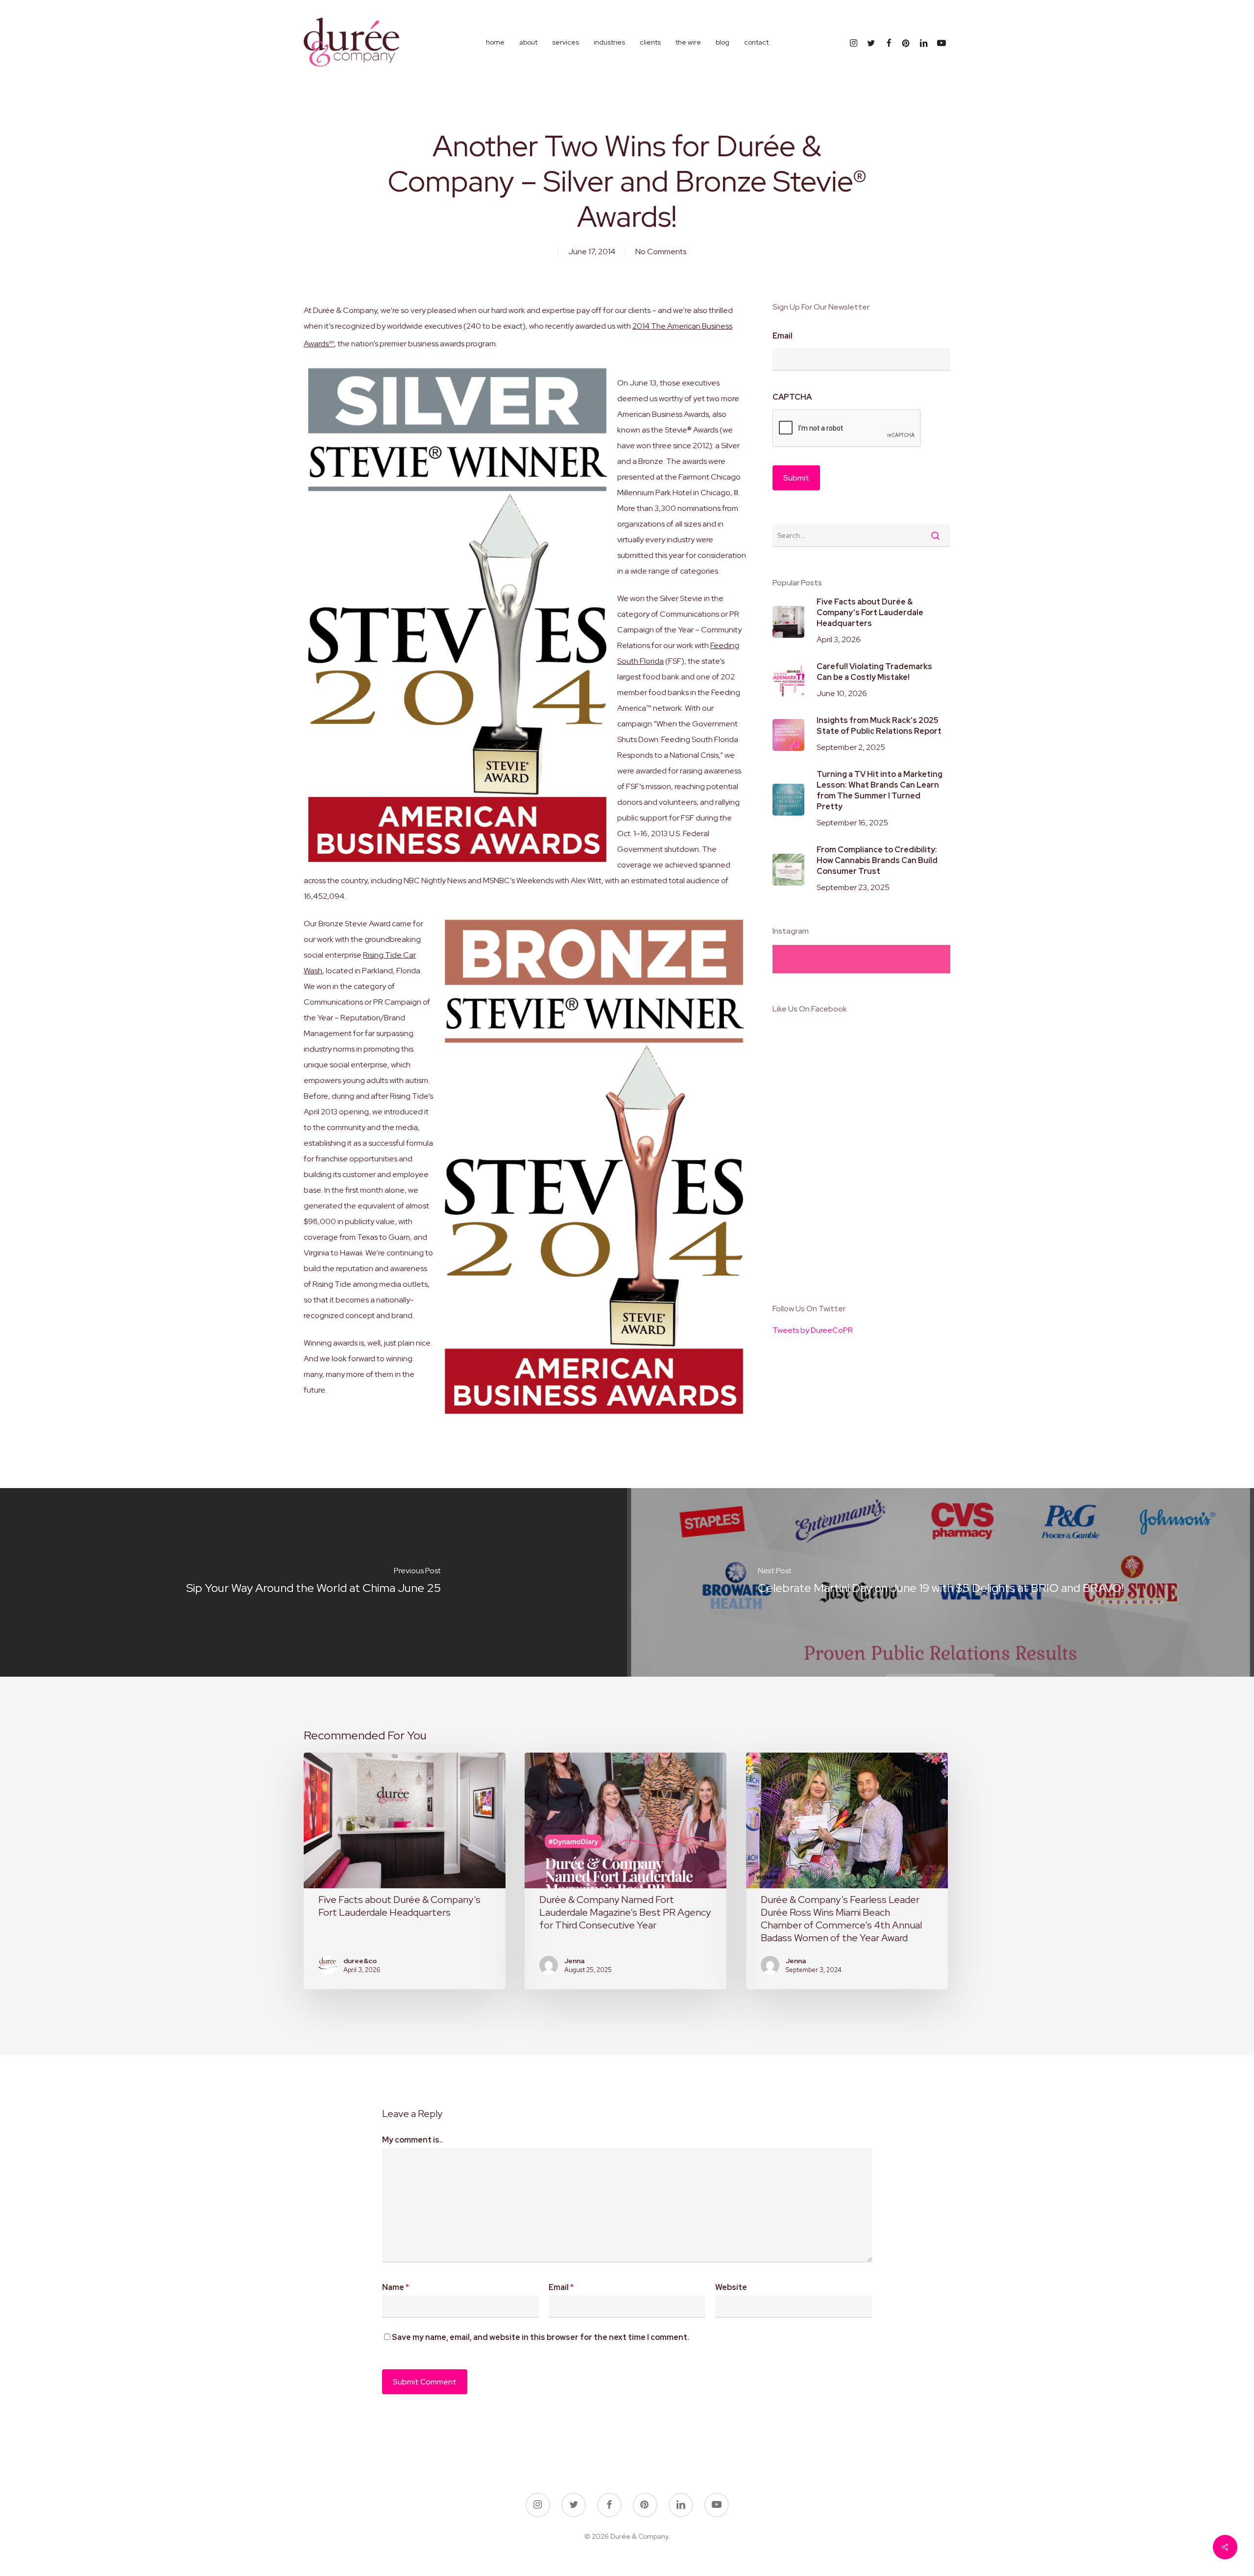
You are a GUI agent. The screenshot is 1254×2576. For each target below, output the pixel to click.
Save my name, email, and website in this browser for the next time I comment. (541, 2337)
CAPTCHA (792, 397)
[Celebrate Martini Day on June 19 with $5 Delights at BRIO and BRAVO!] (940, 1582)
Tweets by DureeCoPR (813, 1330)
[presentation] (847, 429)
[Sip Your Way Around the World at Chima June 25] (313, 1582)
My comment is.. (413, 2140)
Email (783, 336)
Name (396, 2287)
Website (731, 2287)
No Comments (661, 252)
